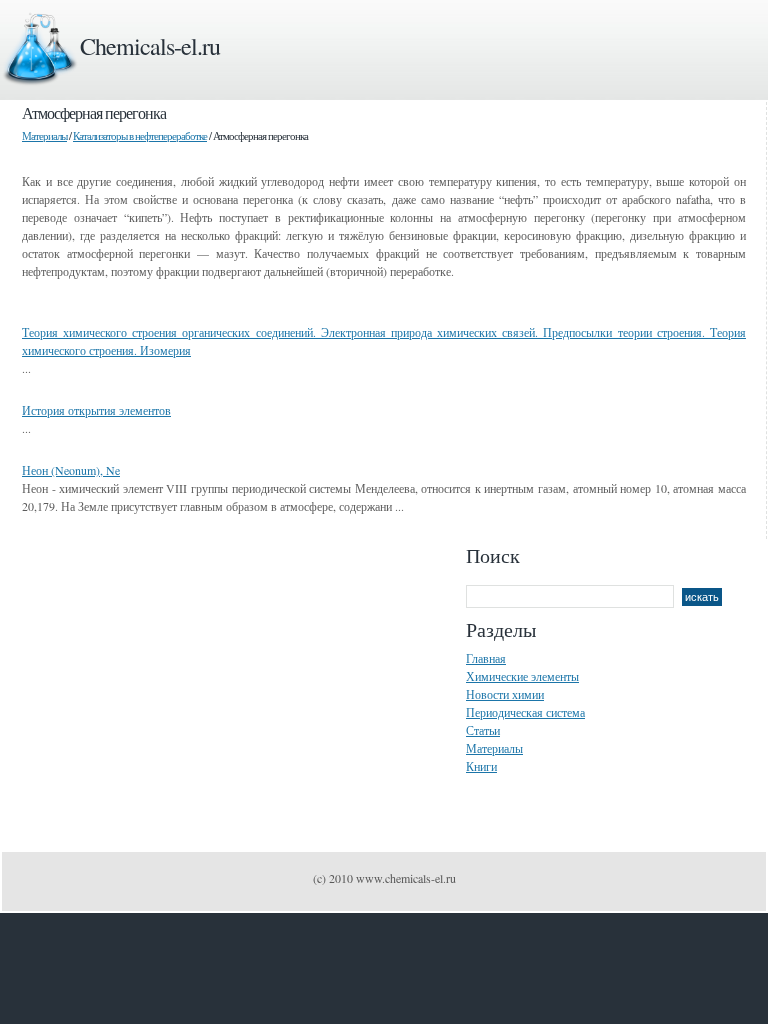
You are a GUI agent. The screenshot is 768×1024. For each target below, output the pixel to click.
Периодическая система (525, 712)
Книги (481, 766)
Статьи (483, 730)
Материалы (44, 135)
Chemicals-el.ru (150, 46)
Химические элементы (522, 676)
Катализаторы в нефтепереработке (140, 135)
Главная (486, 658)
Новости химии (505, 694)
